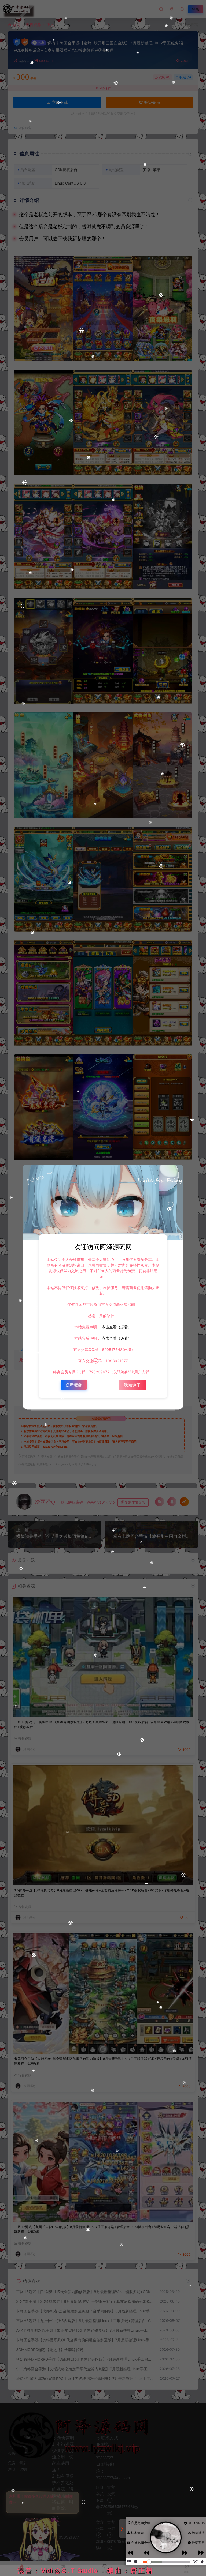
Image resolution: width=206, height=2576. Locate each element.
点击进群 (74, 1385)
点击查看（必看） (116, 1327)
